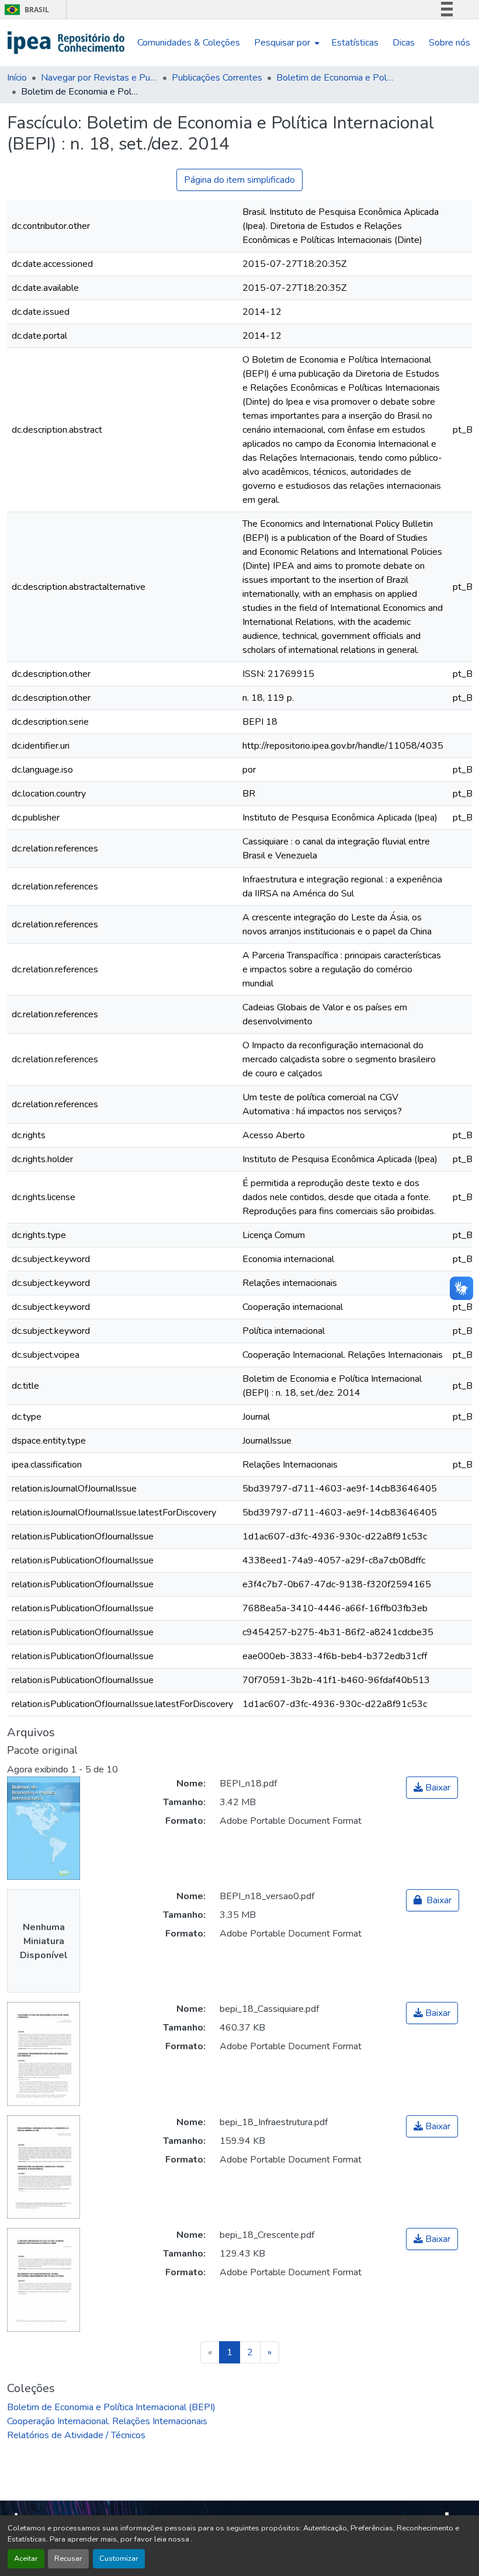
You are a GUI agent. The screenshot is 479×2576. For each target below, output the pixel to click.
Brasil (25, 10)
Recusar (68, 2558)
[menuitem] (286, 43)
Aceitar (26, 2558)
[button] (66, 43)
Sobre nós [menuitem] (450, 43)
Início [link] (17, 78)
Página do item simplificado (239, 180)
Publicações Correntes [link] (217, 78)
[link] (432, 1788)
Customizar (119, 2558)
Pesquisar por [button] (282, 43)
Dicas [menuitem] (404, 43)
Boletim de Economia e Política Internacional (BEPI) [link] (335, 78)
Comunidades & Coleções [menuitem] (189, 43)
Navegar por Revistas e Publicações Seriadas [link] (99, 78)
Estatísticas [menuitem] (355, 43)
